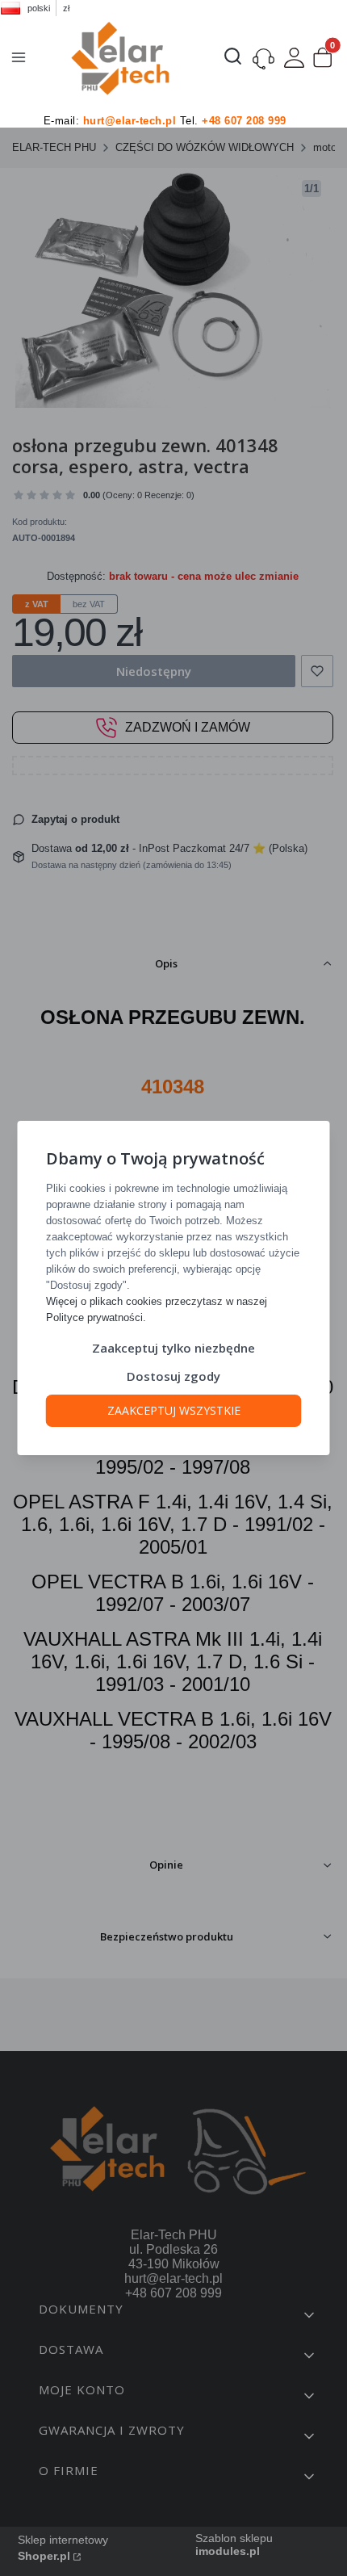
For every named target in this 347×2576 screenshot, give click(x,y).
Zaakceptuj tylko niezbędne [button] (173, 1348)
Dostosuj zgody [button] (173, 1376)
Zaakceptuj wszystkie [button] (174, 1410)
